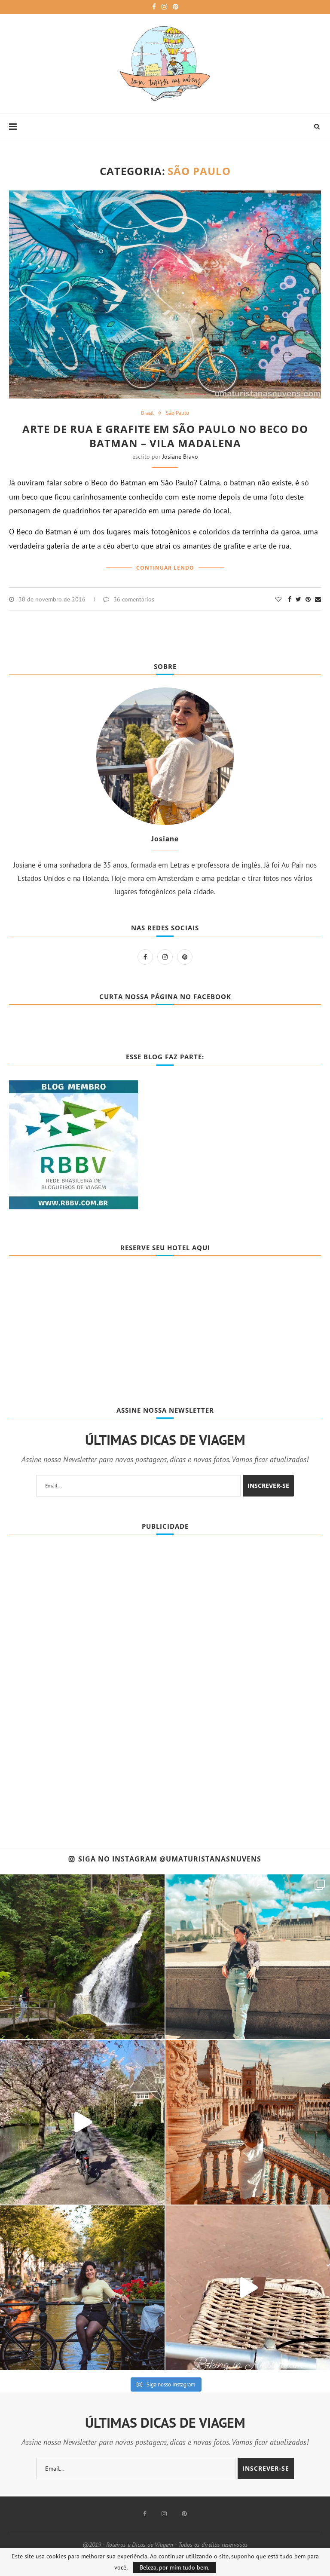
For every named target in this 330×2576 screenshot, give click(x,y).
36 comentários (134, 599)
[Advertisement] (73, 1676)
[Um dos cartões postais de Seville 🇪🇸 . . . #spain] (248, 2122)
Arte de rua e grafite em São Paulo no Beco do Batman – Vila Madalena (165, 436)
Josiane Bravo (180, 457)
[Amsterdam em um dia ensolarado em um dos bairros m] (82, 2288)
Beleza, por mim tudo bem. (174, 2567)
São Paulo (177, 413)
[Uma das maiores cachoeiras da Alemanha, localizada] (82, 1957)
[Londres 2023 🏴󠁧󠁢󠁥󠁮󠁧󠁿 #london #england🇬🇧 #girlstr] (248, 1957)
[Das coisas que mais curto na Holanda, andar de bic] (248, 2288)
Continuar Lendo (165, 568)
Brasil (147, 413)
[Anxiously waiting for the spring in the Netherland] (82, 2122)
